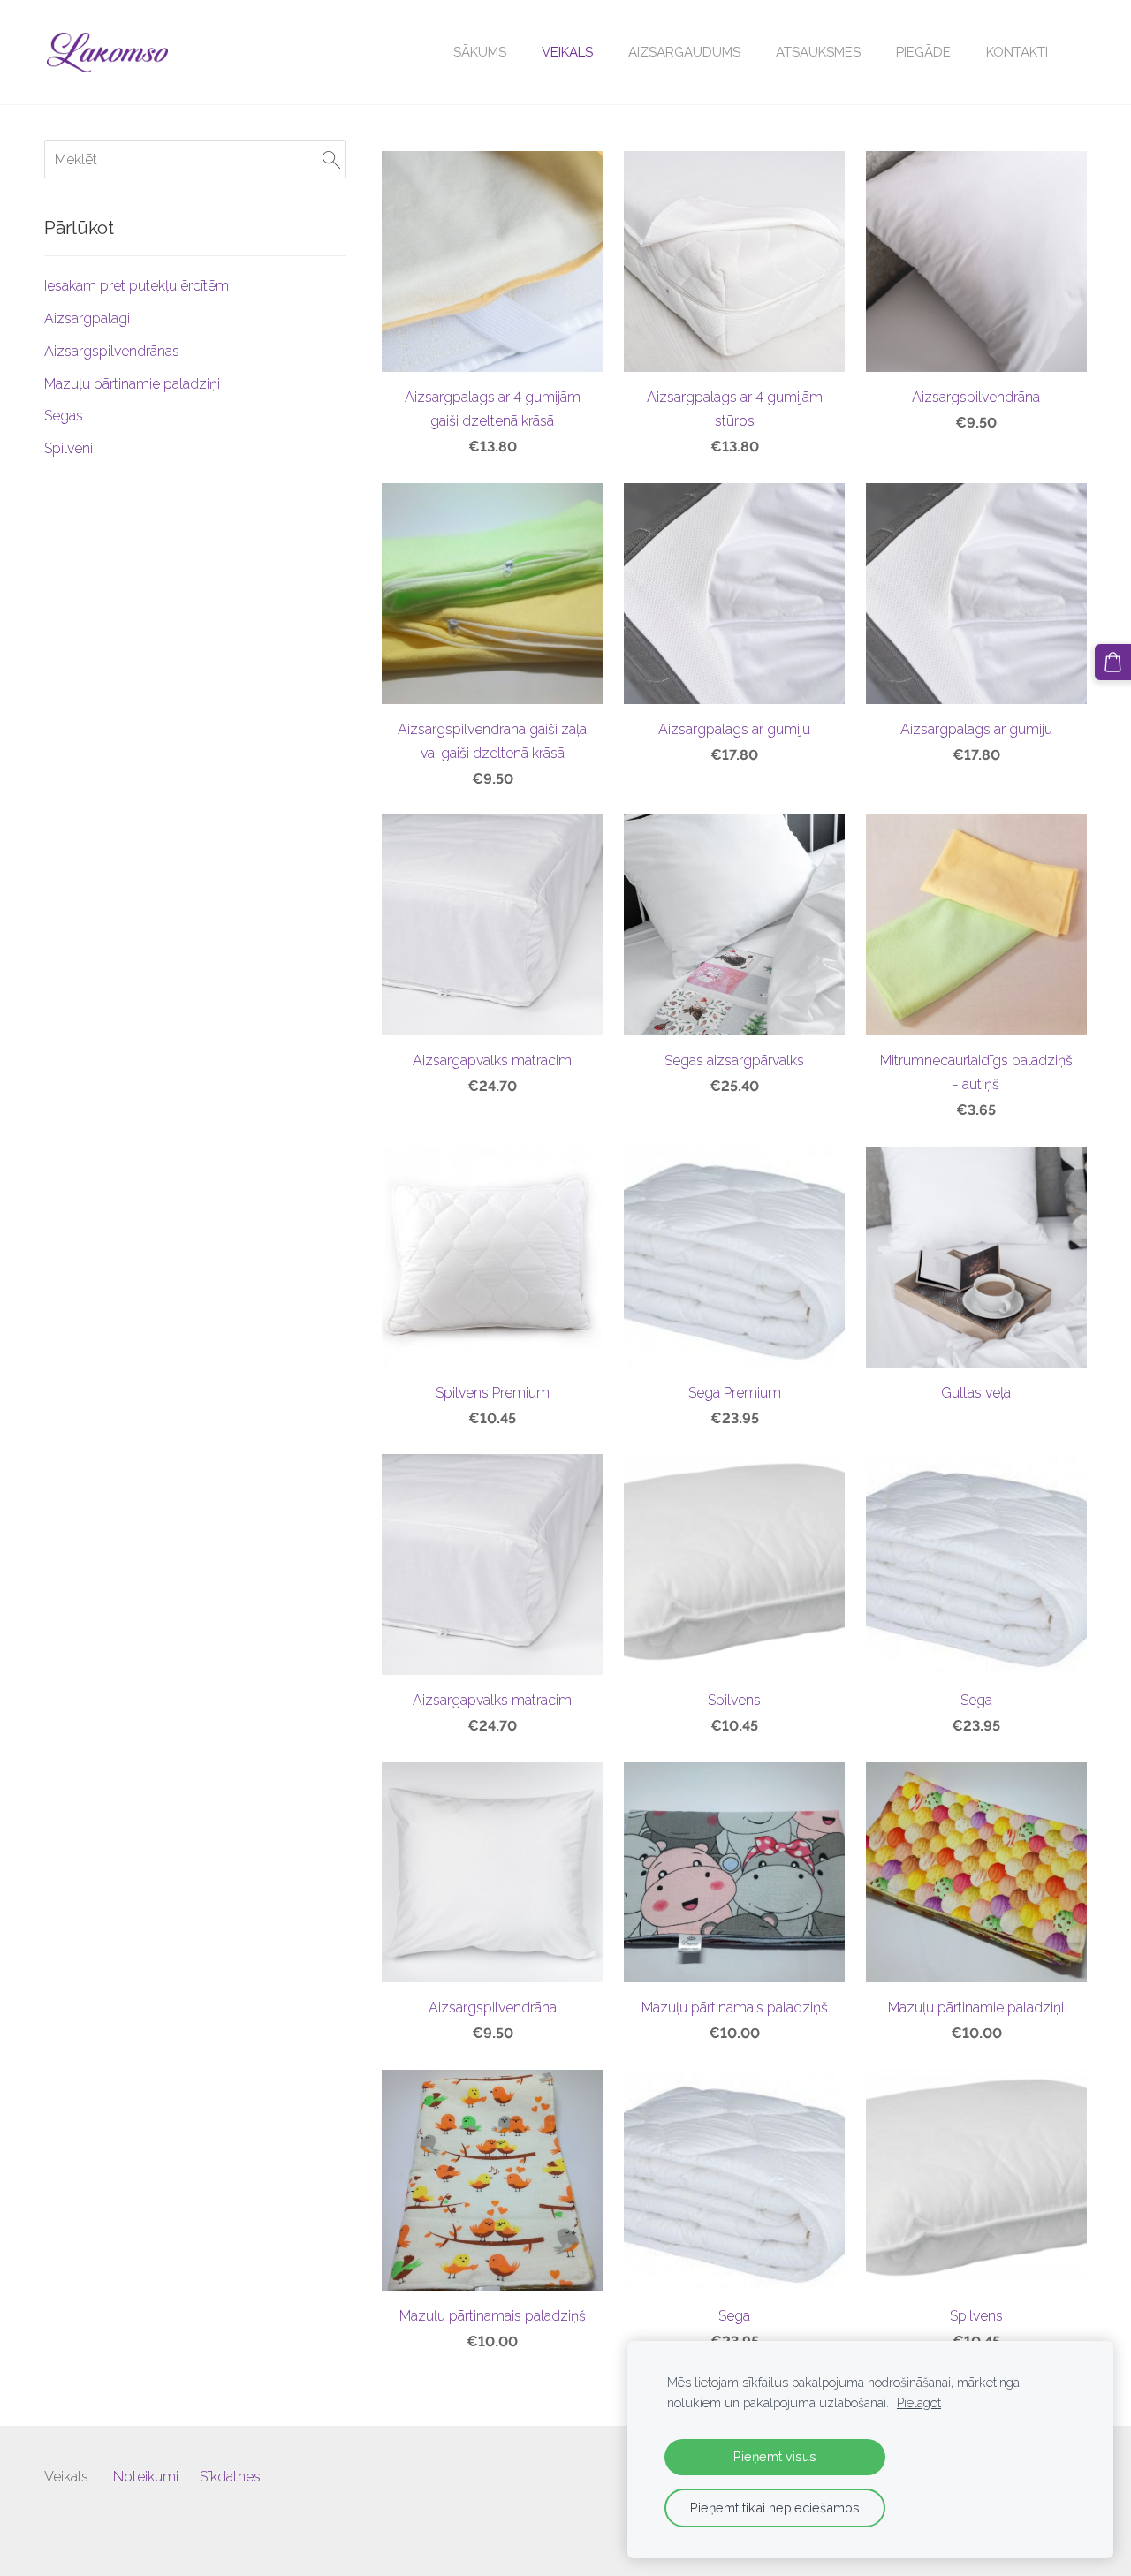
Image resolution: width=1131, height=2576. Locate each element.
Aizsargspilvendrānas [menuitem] (112, 351)
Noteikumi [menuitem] (146, 2477)
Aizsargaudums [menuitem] (684, 52)
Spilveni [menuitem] (68, 448)
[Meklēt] (331, 159)
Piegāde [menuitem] (923, 52)
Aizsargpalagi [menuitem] (87, 318)
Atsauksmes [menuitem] (818, 52)
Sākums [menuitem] (480, 52)
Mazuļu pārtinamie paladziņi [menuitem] (132, 384)
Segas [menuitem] (64, 416)
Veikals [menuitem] (567, 52)
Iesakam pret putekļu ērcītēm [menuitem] (137, 286)
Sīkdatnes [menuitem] (230, 2477)
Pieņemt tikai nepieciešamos (775, 2508)
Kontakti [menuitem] (1017, 52)
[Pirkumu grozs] (1113, 662)
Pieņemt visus (775, 2456)
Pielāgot (919, 2402)
